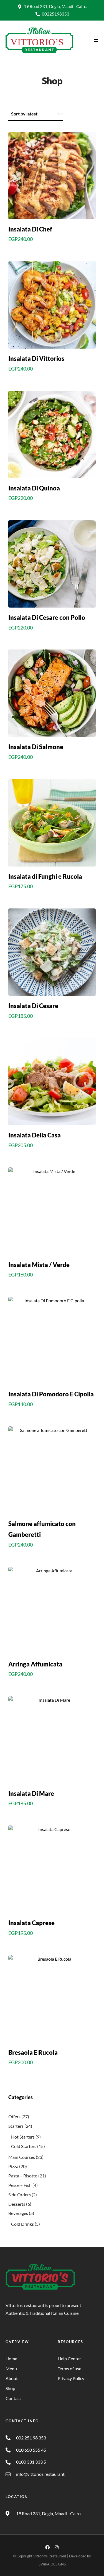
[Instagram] (57, 2547)
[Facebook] (47, 2547)
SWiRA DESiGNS (52, 2564)
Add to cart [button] (52, 251)
